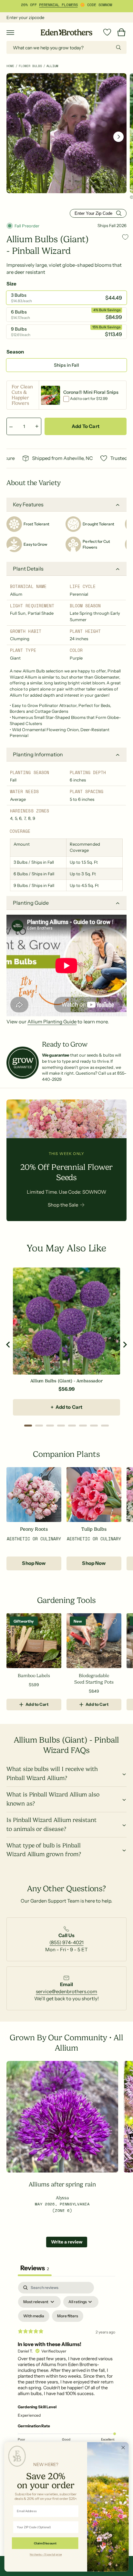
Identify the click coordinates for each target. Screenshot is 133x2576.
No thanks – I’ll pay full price (46, 2554)
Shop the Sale (63, 1205)
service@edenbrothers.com (66, 1991)
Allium (52, 66)
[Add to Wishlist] (125, 237)
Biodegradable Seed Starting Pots (94, 1679)
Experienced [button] (29, 2415)
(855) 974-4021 (66, 1942)
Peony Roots (34, 1529)
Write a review (67, 2242)
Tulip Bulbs (94, 1529)
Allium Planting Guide (52, 1022)
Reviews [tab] (35, 2268)
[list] (66, 1942)
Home (10, 66)
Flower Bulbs (30, 66)
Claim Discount (45, 2543)
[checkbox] (34, 2316)
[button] (10, 32)
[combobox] (66, 47)
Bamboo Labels (34, 1676)
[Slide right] (118, 137)
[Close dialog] (123, 2447)
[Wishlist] (107, 32)
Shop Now (34, 1563)
